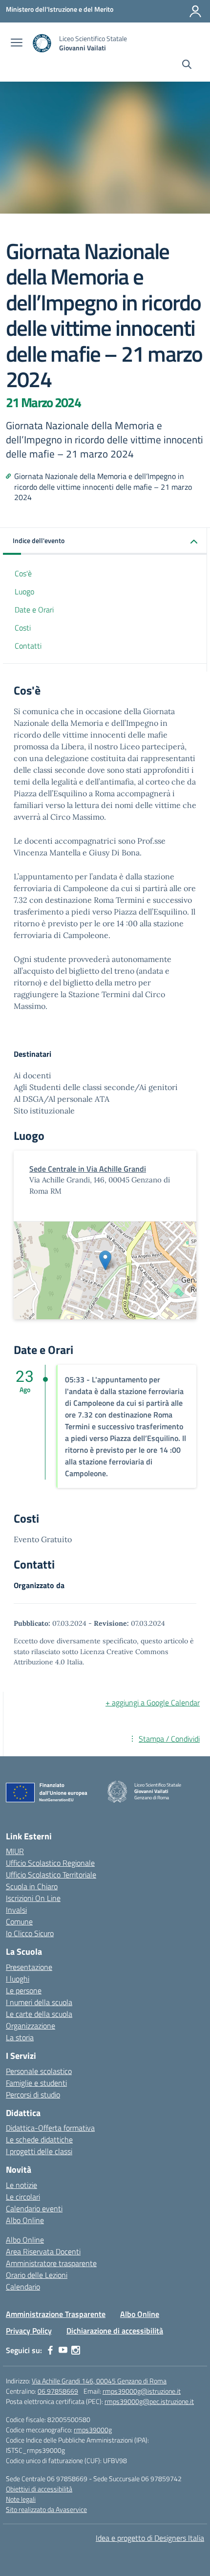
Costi (23, 628)
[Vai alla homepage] (42, 43)
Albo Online (25, 2220)
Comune (19, 1921)
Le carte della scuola (39, 2014)
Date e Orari (34, 610)
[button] (105, 541)
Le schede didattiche (39, 2139)
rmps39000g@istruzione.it (142, 2391)
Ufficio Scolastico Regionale (50, 1863)
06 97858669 (58, 2391)
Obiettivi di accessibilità (39, 2489)
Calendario (23, 2287)
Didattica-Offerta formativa (50, 2128)
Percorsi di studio (33, 2095)
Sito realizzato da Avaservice (46, 2509)
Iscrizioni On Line (33, 1898)
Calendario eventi (34, 2208)
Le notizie (21, 2185)
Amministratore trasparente (51, 2263)
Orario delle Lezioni (37, 2275)
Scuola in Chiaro (32, 1886)
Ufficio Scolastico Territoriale (51, 1875)
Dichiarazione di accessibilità (115, 2331)
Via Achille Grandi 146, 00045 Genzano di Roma (99, 2381)
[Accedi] (195, 11)
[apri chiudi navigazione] (17, 44)
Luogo (24, 591)
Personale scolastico (39, 2071)
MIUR (15, 1851)
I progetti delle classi (39, 2151)
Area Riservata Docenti (43, 2251)
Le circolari (23, 2197)
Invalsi (16, 1910)
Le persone (24, 1990)
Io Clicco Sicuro (30, 1933)
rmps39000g (93, 2430)
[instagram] (76, 2350)
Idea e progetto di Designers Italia (150, 2538)
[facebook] (50, 2350)
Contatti (28, 646)
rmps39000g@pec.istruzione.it (149, 2401)
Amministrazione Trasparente (56, 2314)
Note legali (21, 2499)
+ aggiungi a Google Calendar (153, 1703)
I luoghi (18, 1979)
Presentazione (29, 1967)
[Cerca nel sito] (187, 65)
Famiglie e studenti (36, 2083)
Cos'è (23, 573)
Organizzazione (31, 2026)
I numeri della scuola (39, 2002)
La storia (20, 2037)
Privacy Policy (29, 2331)
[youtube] (63, 2350)
